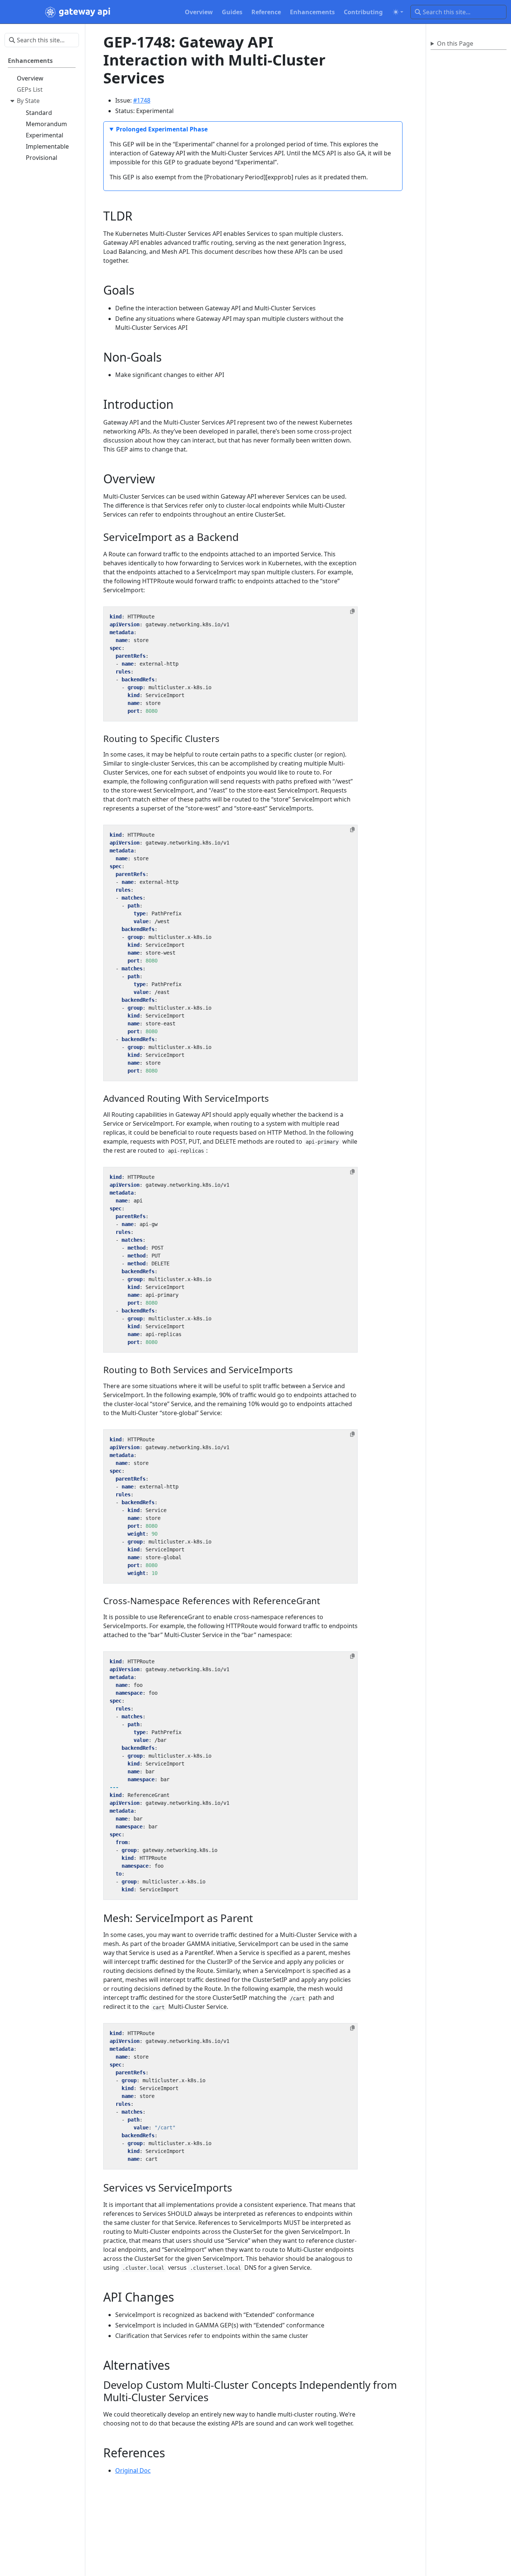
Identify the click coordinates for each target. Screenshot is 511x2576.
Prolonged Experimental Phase (162, 129)
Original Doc (133, 2470)
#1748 (142, 100)
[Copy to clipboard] (352, 611)
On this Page (455, 43)
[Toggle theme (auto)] (398, 12)
